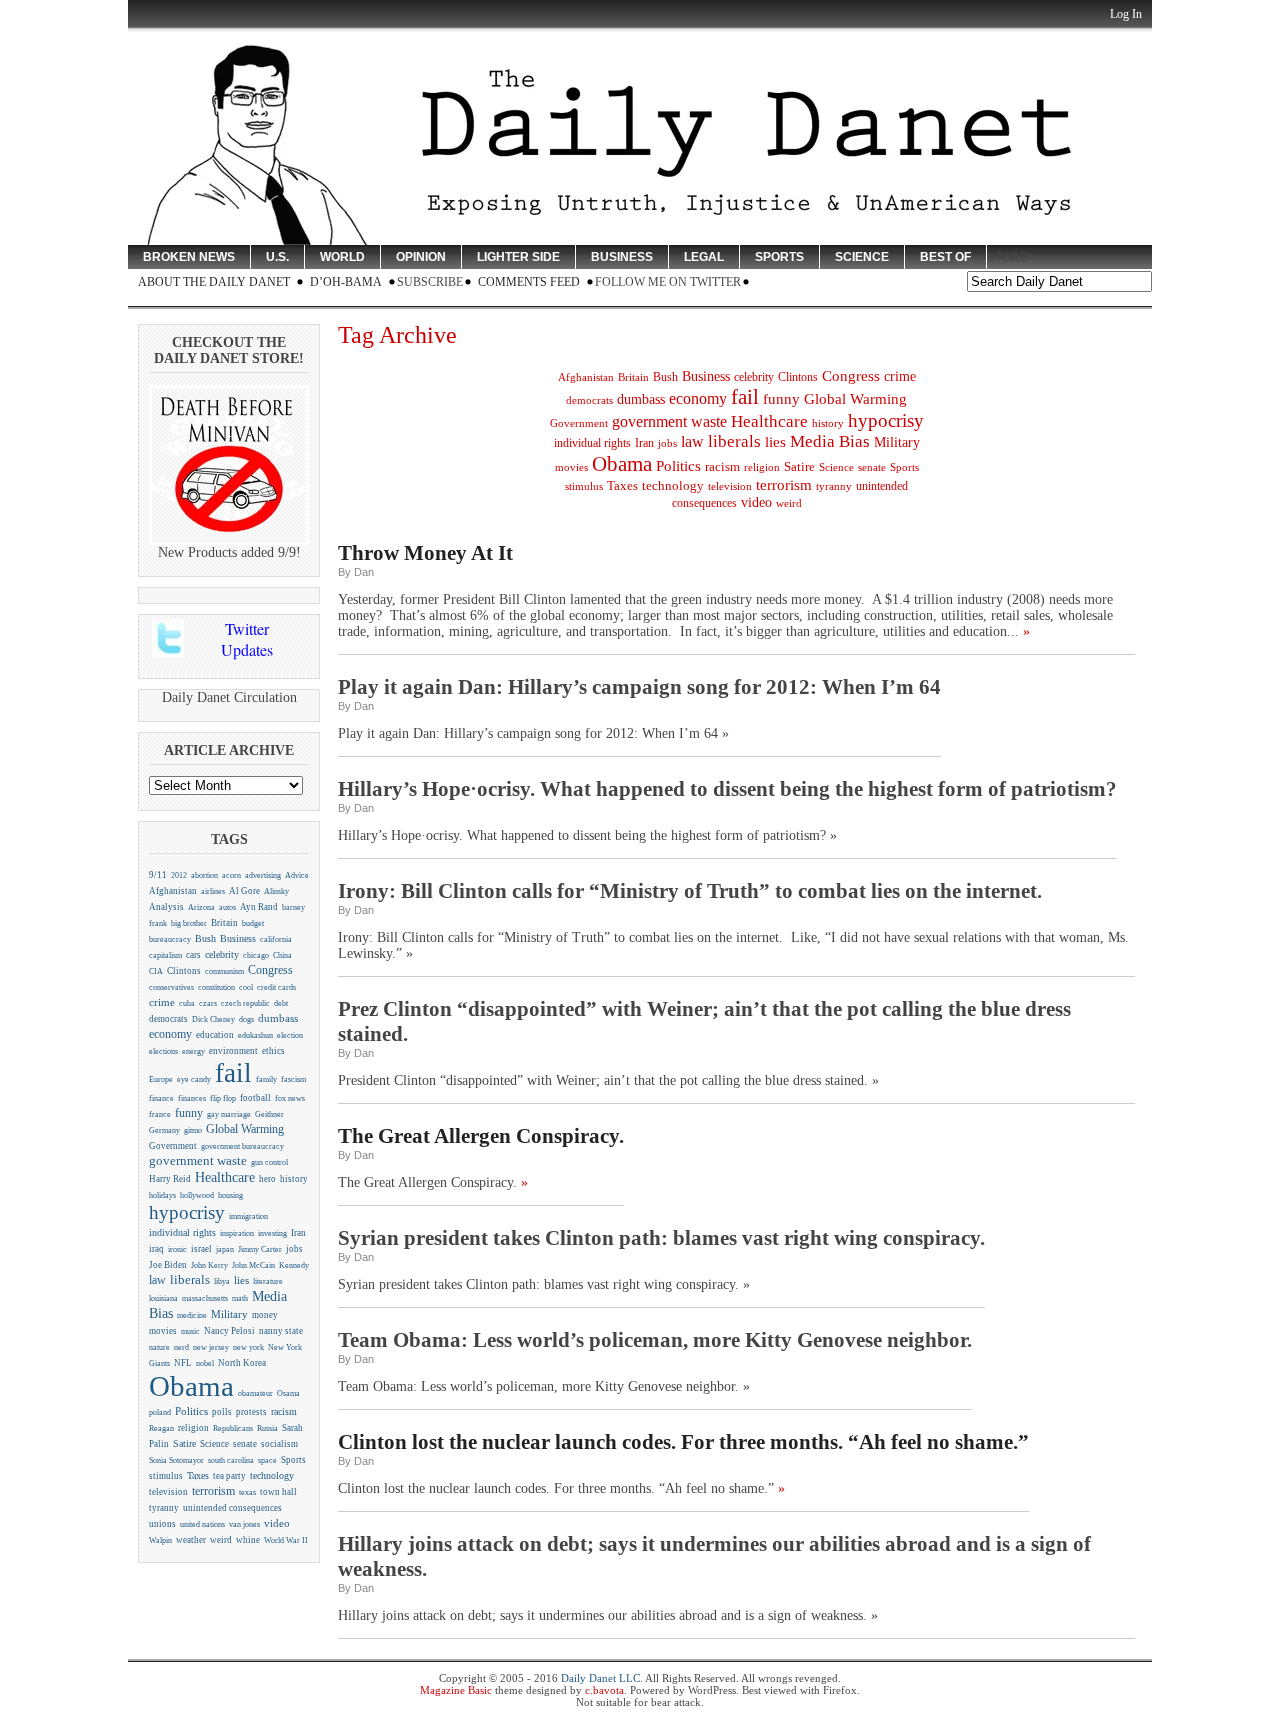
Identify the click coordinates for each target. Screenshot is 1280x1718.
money (265, 1315)
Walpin (160, 1540)
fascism (293, 1079)
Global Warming (245, 1129)
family (266, 1079)
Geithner (269, 1114)
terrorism (213, 1491)
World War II (286, 1540)
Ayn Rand (259, 907)
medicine (192, 1315)
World (342, 257)
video (277, 1523)
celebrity (222, 954)
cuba (187, 1003)
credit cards (276, 987)
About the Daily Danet (214, 282)
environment (233, 1051)
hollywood (197, 1195)
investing (272, 1233)
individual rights (182, 1232)
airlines (213, 891)
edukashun (255, 1035)
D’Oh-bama (346, 282)
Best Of (945, 257)
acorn (231, 875)
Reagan (161, 1428)
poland (160, 1412)
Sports (779, 257)
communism (224, 971)
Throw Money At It (425, 553)
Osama (288, 1393)
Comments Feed (529, 282)
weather (191, 1540)
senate (245, 1444)
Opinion (421, 257)
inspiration (237, 1233)
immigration (248, 1216)
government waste (198, 1161)
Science (862, 257)
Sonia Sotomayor (176, 1460)
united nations (202, 1524)
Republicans (233, 1428)
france (160, 1114)
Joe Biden (168, 1265)
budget (253, 923)
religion (193, 1428)
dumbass (278, 1018)
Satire (184, 1443)
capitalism (165, 955)
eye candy (194, 1079)
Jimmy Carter (260, 1249)
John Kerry (209, 1265)
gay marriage (229, 1114)
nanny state (281, 1331)
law (157, 1280)
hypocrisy (187, 1212)
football (255, 1098)
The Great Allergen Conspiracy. (481, 1136)
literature (268, 1281)
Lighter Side (518, 257)
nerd (181, 1347)
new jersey (211, 1347)
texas (247, 1492)
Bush (205, 939)
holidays (162, 1195)
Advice (297, 875)
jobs (294, 1249)
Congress (270, 970)
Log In (1126, 14)
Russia (267, 1428)
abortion (204, 875)
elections (163, 1051)
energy (193, 1051)
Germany (164, 1130)
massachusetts (205, 1298)
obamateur (255, 1393)
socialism (279, 1444)
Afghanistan (173, 891)
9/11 (158, 875)
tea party (229, 1476)
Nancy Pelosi (229, 1331)
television (168, 1492)
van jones (244, 1524)
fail (233, 1073)
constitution (216, 987)
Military (229, 1314)
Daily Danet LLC (600, 1678)
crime (162, 1002)
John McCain (253, 1265)
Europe (161, 1079)
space (267, 1460)
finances (192, 1098)
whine (248, 1540)
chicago (256, 955)
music (190, 1331)
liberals (190, 1279)
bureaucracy (170, 939)
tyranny (164, 1508)
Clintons (184, 971)
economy (170, 1034)
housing (230, 1195)
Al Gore (244, 891)
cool (246, 987)
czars (208, 1003)
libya (222, 1281)
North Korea (242, 1363)
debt (281, 1003)
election (290, 1035)
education (215, 1035)
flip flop (223, 1098)
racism (284, 1411)
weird (221, 1540)
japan (225, 1249)
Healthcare (225, 1177)
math (240, 1298)
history (294, 1179)
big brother (189, 923)
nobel (205, 1363)
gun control (269, 1162)
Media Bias (830, 441)
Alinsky (276, 891)
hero (267, 1179)
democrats (168, 1019)
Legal (704, 257)
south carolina (231, 1460)
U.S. (277, 257)
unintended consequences (232, 1508)
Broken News (189, 257)
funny (189, 1113)
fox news (290, 1098)
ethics (273, 1051)
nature (159, 1347)
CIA (156, 971)
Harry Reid (170, 1179)
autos (227, 907)
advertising (263, 875)
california (276, 939)
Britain (224, 923)
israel (201, 1249)
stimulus (166, 1476)
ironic (177, 1249)
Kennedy (294, 1265)
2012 (179, 875)
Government (173, 1146)
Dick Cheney (213, 1019)
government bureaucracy (242, 1146)
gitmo (193, 1130)
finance (161, 1098)
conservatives (171, 987)
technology (272, 1475)
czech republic (245, 1003)
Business (622, 257)
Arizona (201, 907)
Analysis (166, 907)
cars (193, 955)
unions (162, 1524)
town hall (278, 1492)
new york (248, 1347)
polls (222, 1412)
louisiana (163, 1298)
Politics (191, 1411)
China (282, 955)
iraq (156, 1249)
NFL (183, 1363)
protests (251, 1412)
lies (241, 1280)
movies (163, 1331)
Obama (191, 1386)
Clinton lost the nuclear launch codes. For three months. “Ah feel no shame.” (683, 1442)
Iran (298, 1233)
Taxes (198, 1475)
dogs (246, 1019)
